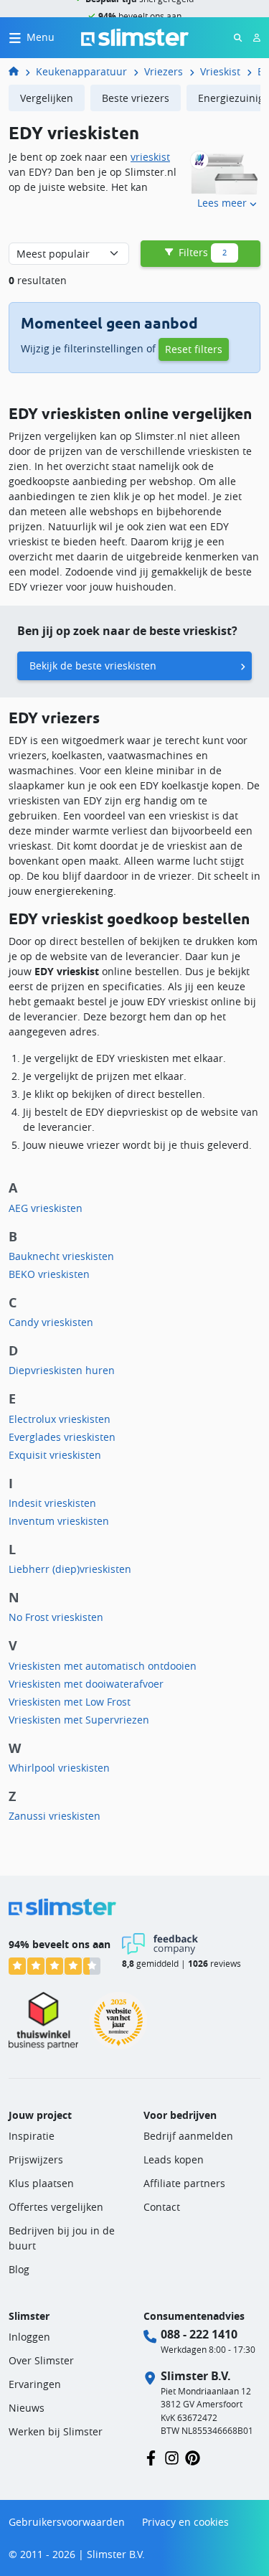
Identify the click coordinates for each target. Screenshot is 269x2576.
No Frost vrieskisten (56, 1617)
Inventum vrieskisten (59, 1521)
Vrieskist (220, 71)
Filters (201, 252)
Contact (162, 2207)
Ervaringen (35, 2384)
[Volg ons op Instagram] (172, 2457)
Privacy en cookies (185, 2522)
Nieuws (27, 2408)
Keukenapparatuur (81, 71)
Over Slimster (41, 2360)
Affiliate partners (184, 2183)
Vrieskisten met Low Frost (70, 1702)
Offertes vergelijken (56, 2207)
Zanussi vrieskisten (55, 1816)
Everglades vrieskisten (62, 1437)
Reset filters (194, 349)
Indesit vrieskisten (52, 1503)
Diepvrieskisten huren (62, 1370)
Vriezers (164, 71)
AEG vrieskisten (46, 1208)
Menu (41, 37)
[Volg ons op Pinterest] (193, 2457)
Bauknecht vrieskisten (61, 1256)
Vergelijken (47, 98)
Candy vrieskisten (51, 1322)
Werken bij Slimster (56, 2431)
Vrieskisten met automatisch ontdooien (103, 1666)
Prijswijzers (36, 2159)
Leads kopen (174, 2159)
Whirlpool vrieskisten (59, 1768)
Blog (19, 2269)
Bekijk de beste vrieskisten (93, 666)
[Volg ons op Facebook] (151, 2457)
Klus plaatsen (41, 2183)
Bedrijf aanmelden (188, 2136)
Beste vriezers (136, 98)
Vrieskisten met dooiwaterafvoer (86, 1684)
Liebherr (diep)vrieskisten (70, 1569)
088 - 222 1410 (199, 2334)
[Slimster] (19, 71)
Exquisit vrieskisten (55, 1455)
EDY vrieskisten (259, 71)
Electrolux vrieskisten (60, 1419)
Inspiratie (32, 2136)
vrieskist (150, 157)
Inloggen (29, 2337)
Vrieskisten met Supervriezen (79, 1720)
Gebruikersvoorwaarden (67, 2522)
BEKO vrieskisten (49, 1274)
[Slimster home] (135, 36)
